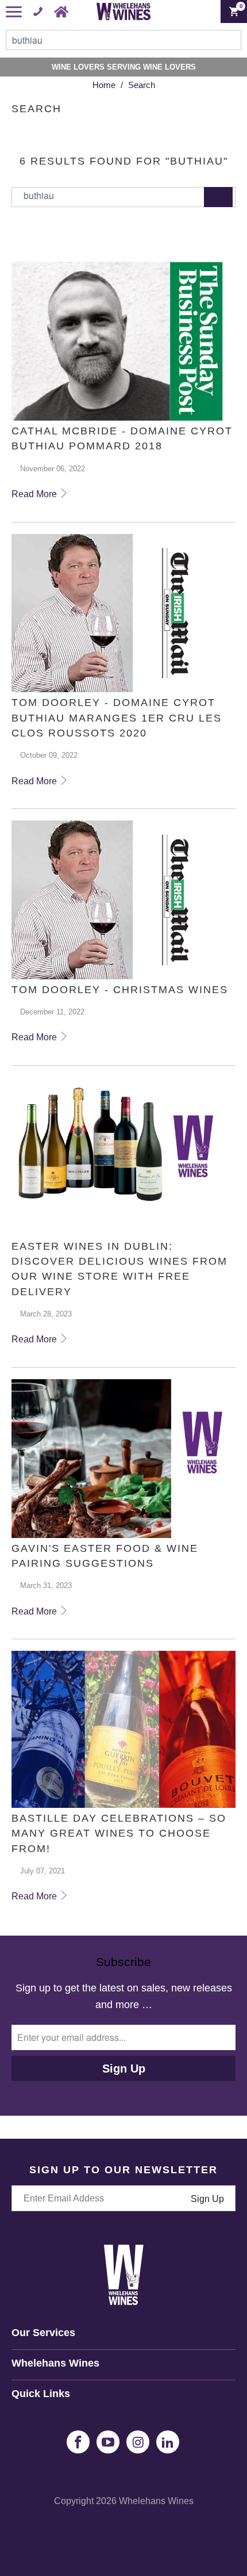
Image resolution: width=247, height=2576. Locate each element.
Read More (35, 494)
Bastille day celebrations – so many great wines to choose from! (119, 1833)
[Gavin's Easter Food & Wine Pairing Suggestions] (123, 1459)
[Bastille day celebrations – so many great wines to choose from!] (123, 1729)
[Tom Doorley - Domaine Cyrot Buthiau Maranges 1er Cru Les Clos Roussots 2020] (123, 613)
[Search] (218, 197)
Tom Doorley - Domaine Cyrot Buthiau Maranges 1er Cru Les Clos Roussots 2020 (117, 718)
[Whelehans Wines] (124, 12)
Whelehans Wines (156, 2501)
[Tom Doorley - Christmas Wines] (123, 900)
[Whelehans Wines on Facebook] (78, 2442)
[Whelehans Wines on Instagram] (138, 2442)
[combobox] (123, 40)
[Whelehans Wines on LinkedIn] (168, 2442)
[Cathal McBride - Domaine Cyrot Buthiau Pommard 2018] (123, 341)
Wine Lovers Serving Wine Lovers (124, 67)
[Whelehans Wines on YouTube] (108, 2442)
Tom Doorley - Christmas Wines (120, 990)
